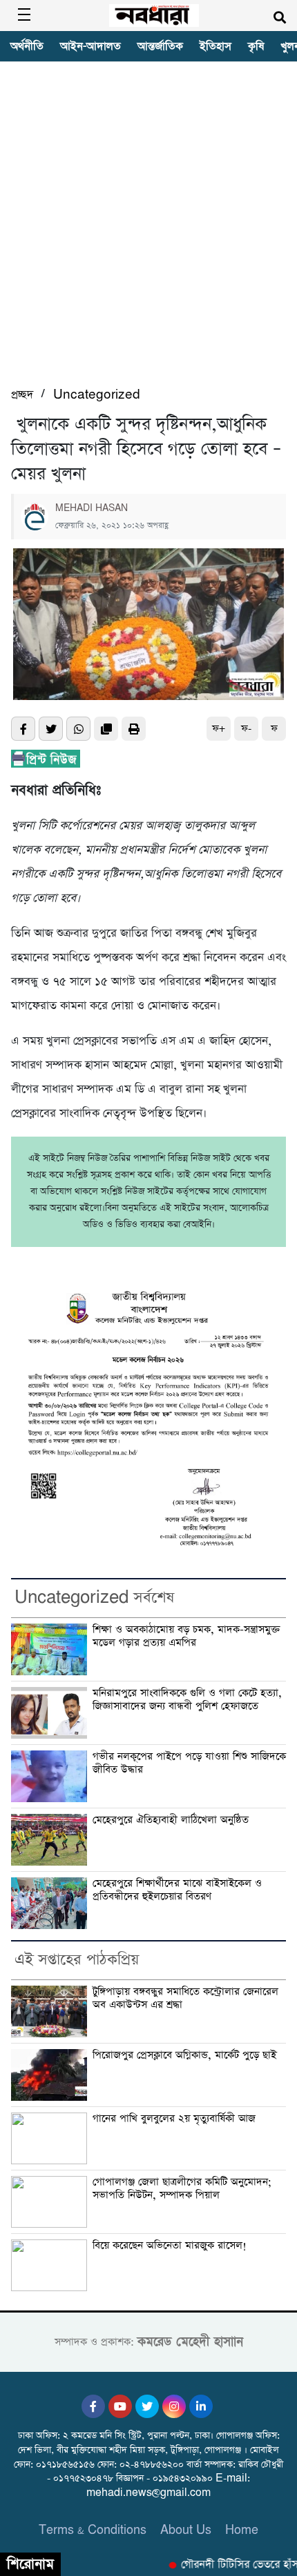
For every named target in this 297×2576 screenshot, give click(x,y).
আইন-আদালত (90, 46)
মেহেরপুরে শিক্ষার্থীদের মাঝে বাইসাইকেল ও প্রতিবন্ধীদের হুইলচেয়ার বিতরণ (177, 1890)
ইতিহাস (215, 46)
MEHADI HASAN (92, 508)
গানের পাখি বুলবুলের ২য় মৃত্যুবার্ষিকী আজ (174, 2119)
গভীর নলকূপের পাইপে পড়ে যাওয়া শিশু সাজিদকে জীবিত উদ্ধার (189, 1763)
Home (242, 2530)
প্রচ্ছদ (22, 395)
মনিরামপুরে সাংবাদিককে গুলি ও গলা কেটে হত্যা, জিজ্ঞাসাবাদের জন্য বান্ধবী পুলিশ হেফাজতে (187, 1700)
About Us (186, 2530)
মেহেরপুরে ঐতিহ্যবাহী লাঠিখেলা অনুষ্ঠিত (172, 1820)
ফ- (246, 729)
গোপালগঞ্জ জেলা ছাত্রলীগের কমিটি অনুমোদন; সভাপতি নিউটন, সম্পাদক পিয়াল (182, 2189)
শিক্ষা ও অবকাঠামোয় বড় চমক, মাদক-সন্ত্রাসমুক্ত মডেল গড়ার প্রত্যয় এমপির (186, 1636)
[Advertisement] (148, 230)
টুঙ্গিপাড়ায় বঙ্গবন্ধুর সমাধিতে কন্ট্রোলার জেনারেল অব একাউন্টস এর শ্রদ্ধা (185, 1998)
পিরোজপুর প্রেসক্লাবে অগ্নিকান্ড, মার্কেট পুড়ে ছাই (184, 2055)
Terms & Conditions (93, 2530)
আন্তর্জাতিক (160, 46)
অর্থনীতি (27, 46)
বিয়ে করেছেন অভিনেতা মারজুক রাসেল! (170, 2246)
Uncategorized (97, 395)
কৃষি (256, 46)
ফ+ (219, 729)
